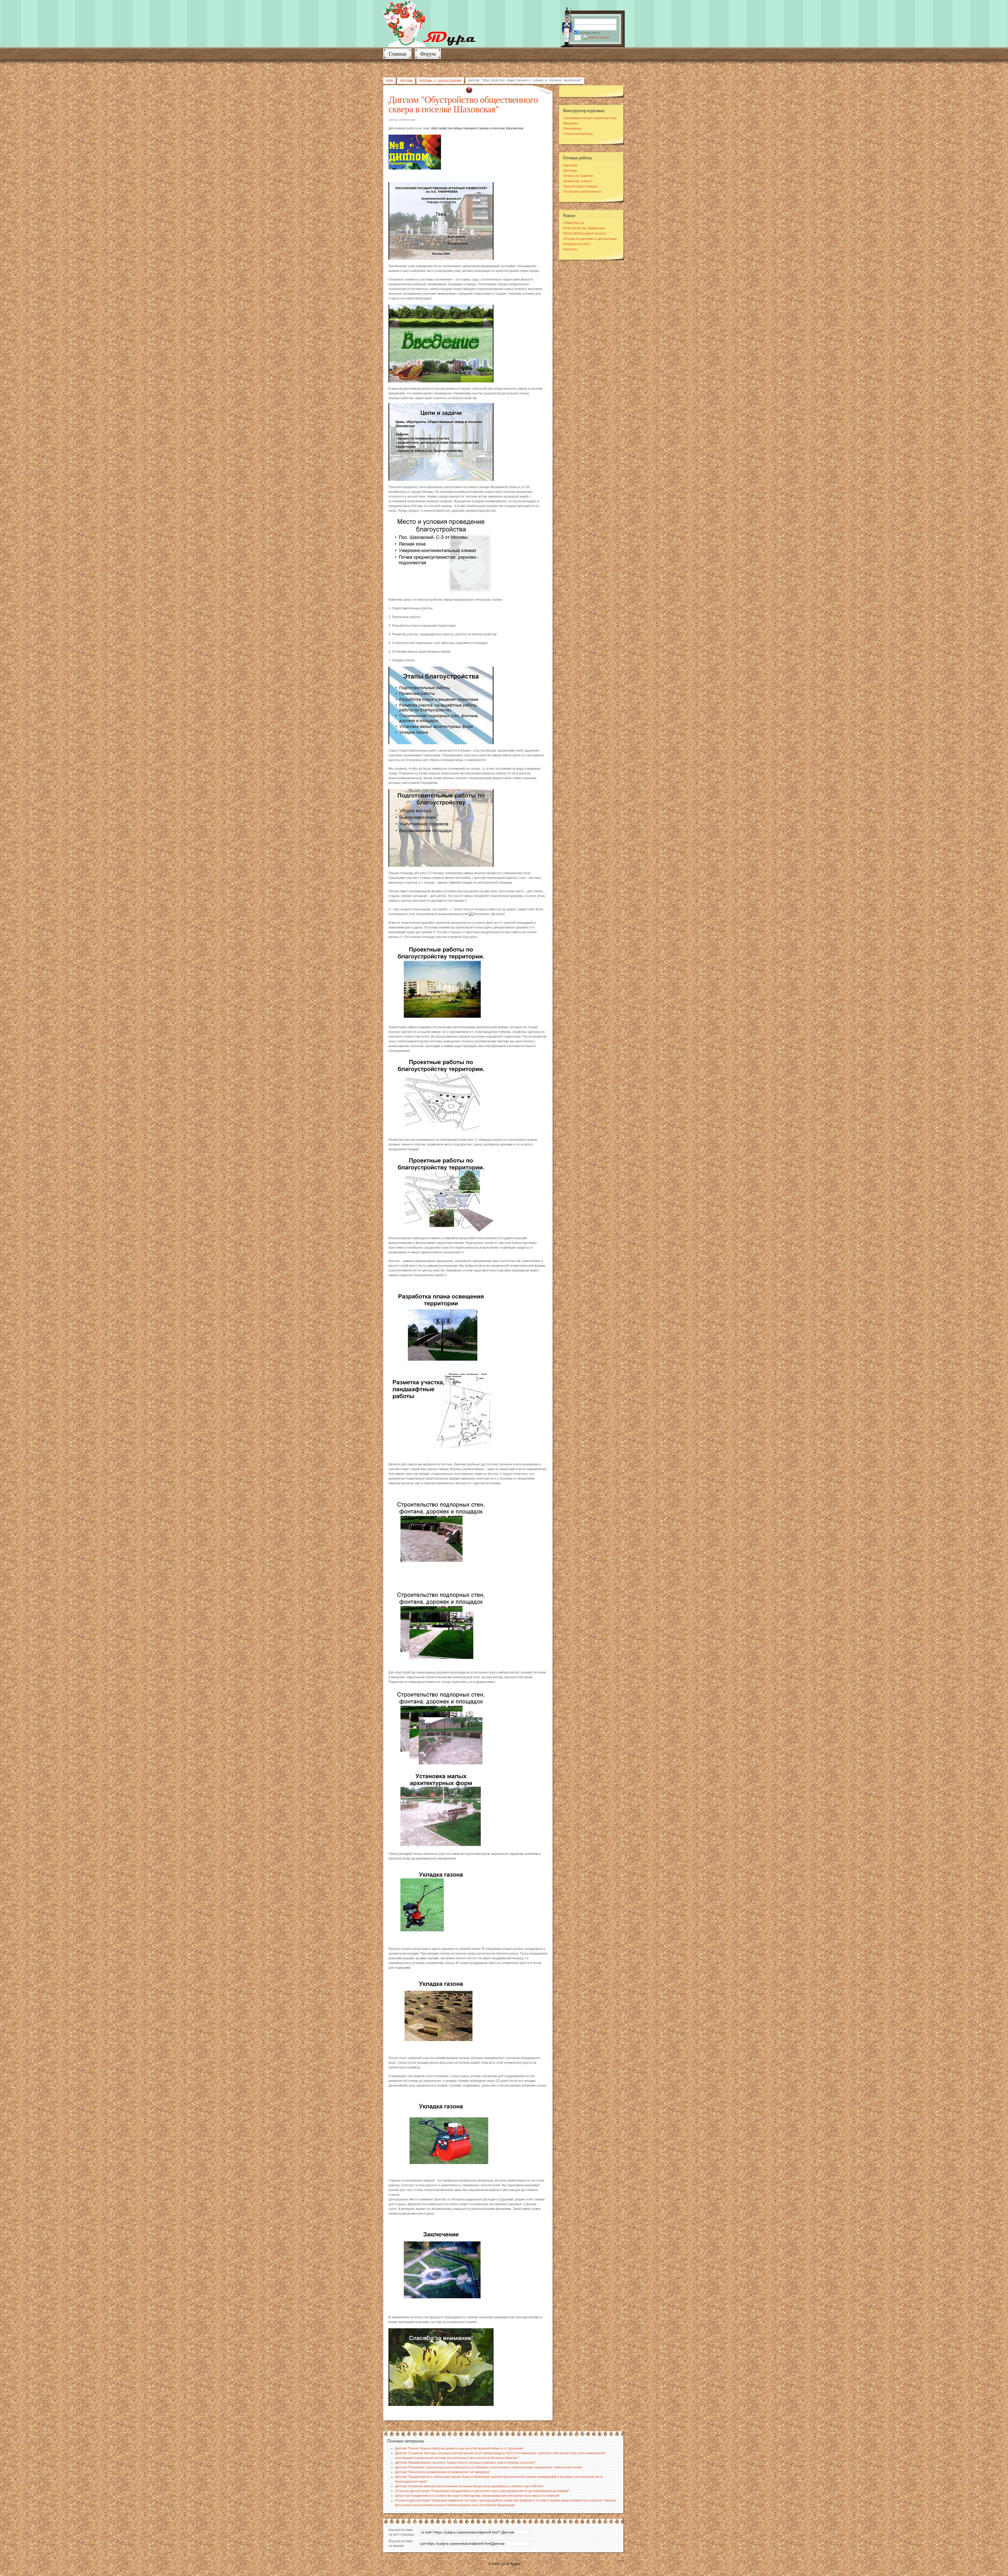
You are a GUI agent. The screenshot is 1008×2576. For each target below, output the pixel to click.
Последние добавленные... (584, 192)
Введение (571, 123)
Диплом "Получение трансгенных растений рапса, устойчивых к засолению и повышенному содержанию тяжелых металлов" (489, 2467)
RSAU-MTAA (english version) (585, 234)
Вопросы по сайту (577, 244)
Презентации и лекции (580, 186)
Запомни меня (589, 33)
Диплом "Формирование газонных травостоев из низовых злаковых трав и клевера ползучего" (465, 2463)
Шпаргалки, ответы (578, 181)
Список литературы (578, 134)
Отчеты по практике (578, 176)
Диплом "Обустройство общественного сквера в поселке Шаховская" (463, 104)
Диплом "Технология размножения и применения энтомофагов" (443, 2472)
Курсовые (571, 165)
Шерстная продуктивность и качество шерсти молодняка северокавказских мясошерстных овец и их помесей (477, 2496)
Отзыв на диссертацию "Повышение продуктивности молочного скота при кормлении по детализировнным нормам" (482, 2491)
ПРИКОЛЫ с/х (574, 223)
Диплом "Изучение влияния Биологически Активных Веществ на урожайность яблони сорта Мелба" (469, 2486)
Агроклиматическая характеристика (590, 118)
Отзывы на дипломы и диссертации (590, 239)
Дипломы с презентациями (440, 81)
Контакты (570, 249)
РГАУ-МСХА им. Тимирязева (584, 228)
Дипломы (406, 81)
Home (390, 81)
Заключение (572, 129)
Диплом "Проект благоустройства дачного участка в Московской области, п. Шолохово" (460, 2448)
